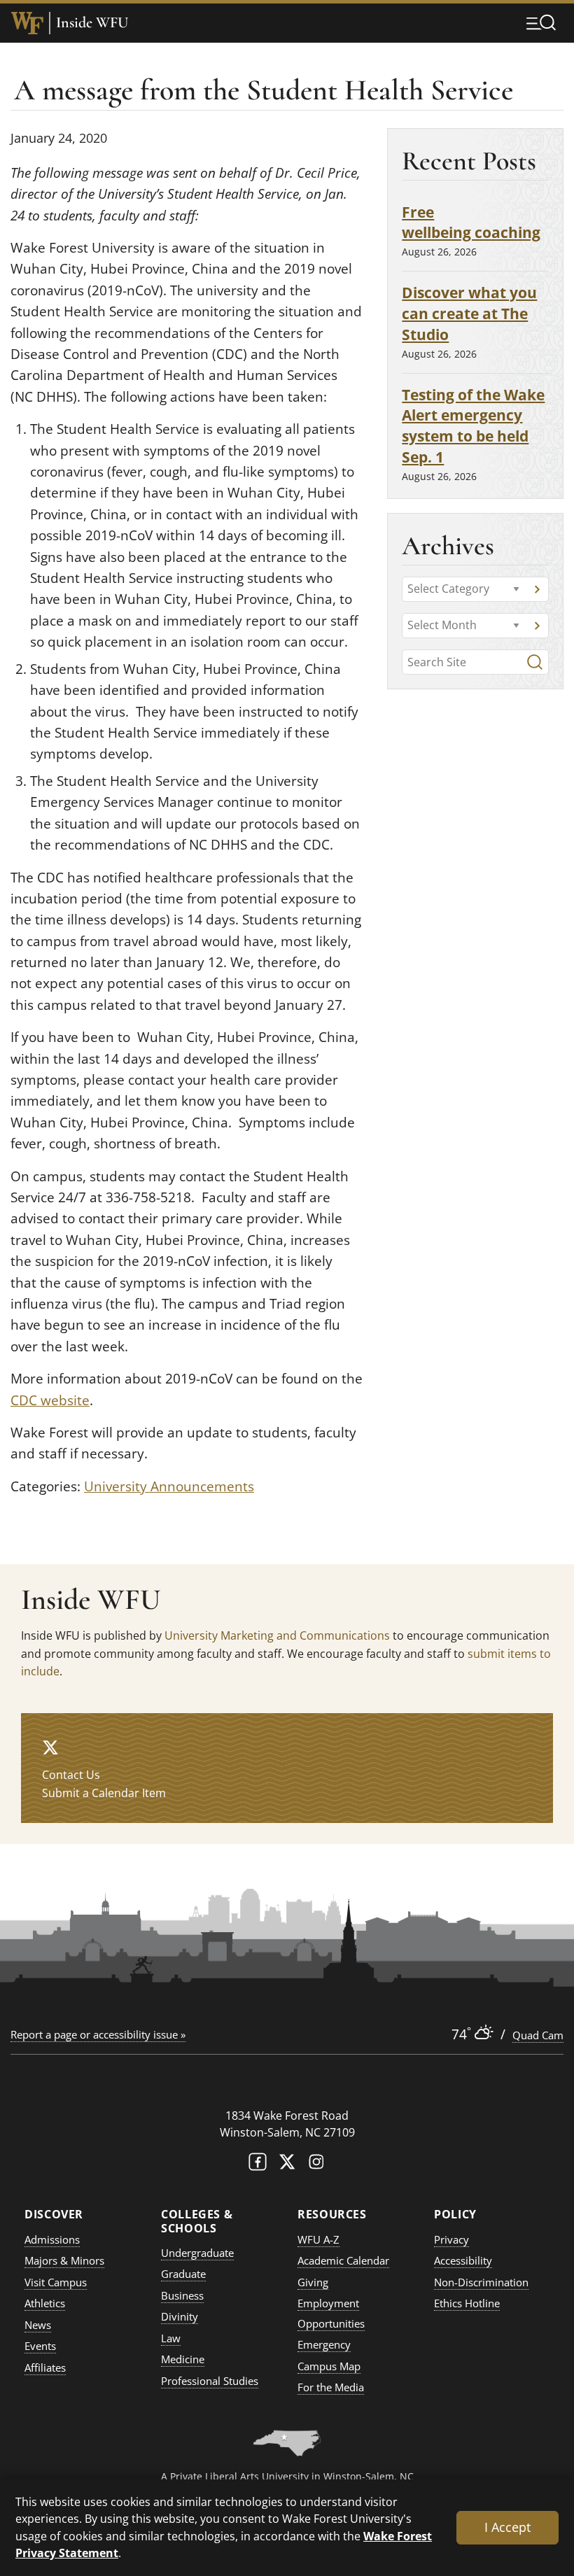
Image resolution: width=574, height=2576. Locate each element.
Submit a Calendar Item (104, 1793)
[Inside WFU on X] (50, 1747)
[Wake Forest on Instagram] (316, 2165)
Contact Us (71, 1775)
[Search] (535, 662)
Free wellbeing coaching (471, 222)
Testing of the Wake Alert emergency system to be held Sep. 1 (473, 425)
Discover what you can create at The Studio (469, 313)
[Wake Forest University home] (27, 23)
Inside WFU (92, 23)
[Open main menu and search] (541, 22)
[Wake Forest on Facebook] (258, 2165)
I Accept (507, 2527)
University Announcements (169, 1486)
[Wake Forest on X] (287, 2165)
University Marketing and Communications (277, 1635)
